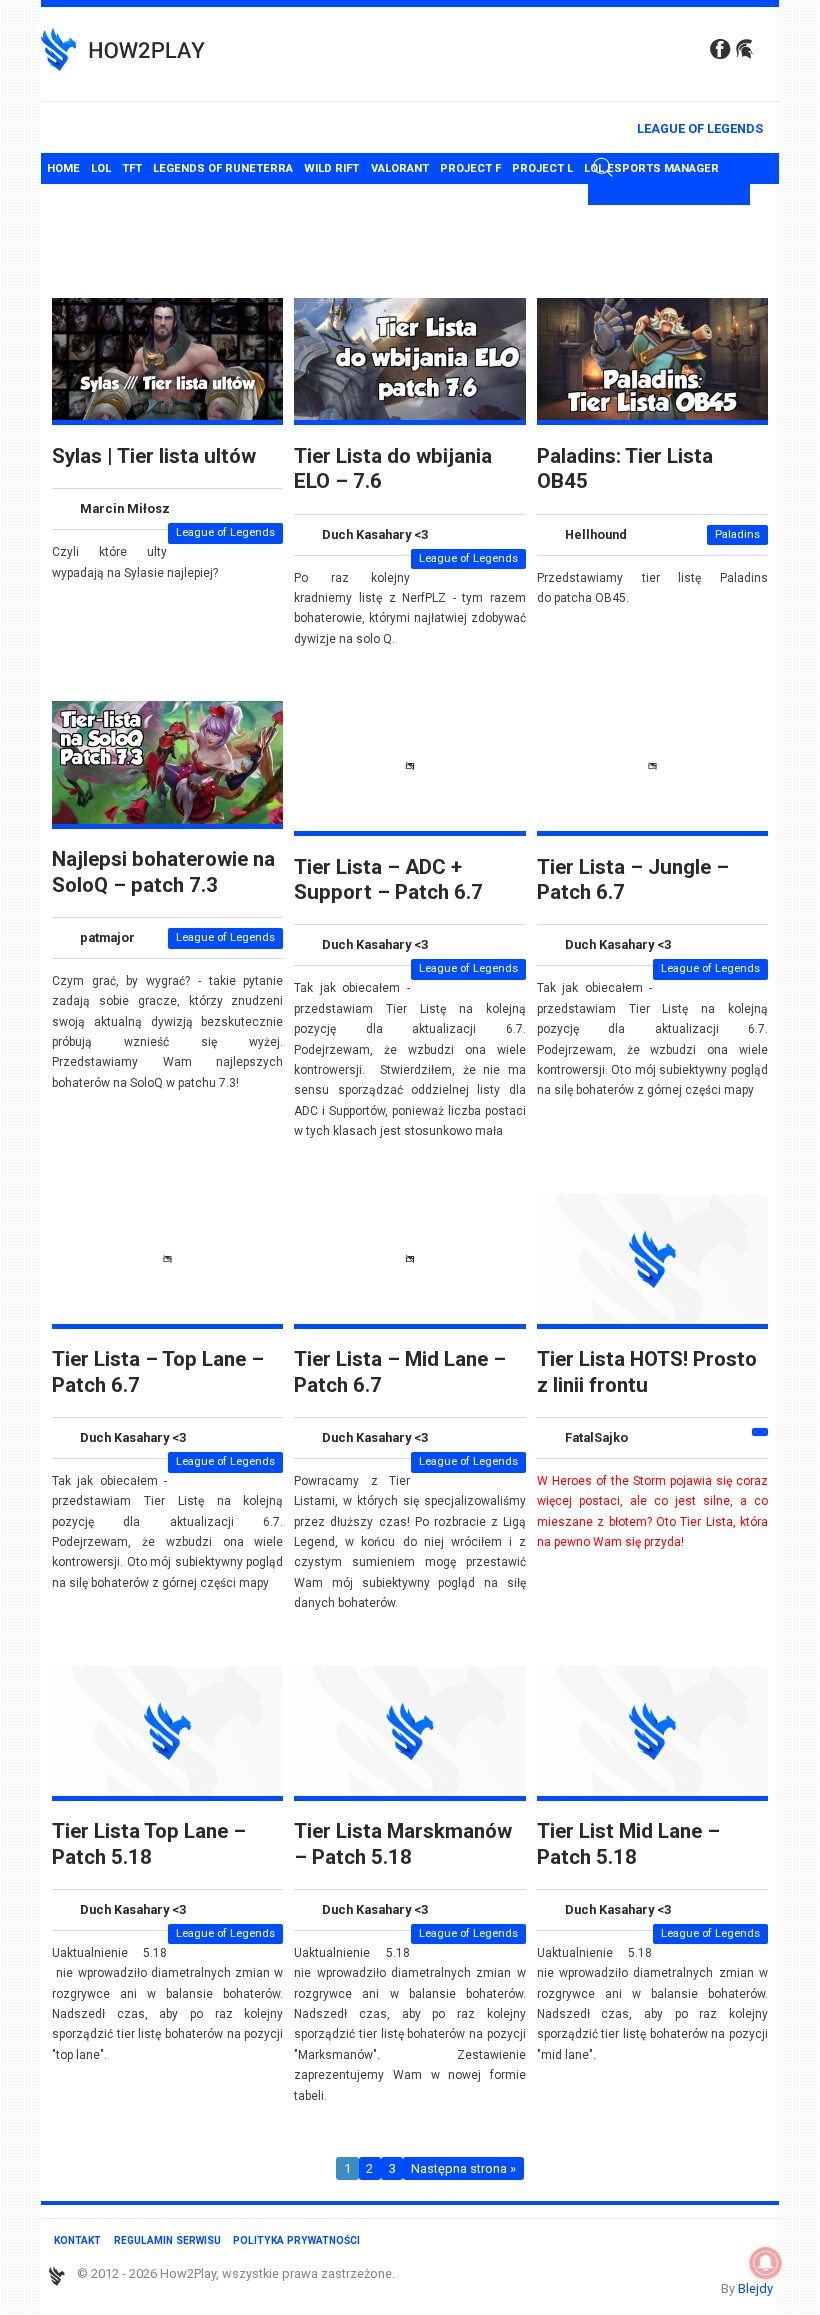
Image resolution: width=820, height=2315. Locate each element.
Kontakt (77, 2240)
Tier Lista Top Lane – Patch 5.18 (149, 1843)
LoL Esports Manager (651, 168)
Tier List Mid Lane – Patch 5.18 (628, 1843)
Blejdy (755, 2288)
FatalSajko (596, 1437)
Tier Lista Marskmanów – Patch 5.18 (403, 1843)
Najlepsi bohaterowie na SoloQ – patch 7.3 (163, 871)
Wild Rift (331, 168)
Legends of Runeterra (223, 168)
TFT (132, 168)
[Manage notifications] (766, 2263)
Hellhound (596, 534)
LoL (101, 168)
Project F (470, 168)
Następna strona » (463, 2168)
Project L (542, 168)
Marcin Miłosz (125, 508)
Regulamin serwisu (167, 2240)
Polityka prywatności (296, 2240)
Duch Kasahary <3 (375, 534)
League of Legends (700, 128)
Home (63, 168)
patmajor (107, 937)
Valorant (400, 168)
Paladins (737, 534)
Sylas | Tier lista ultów (154, 456)
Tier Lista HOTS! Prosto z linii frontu (647, 1371)
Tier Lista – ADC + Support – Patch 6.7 (388, 879)
